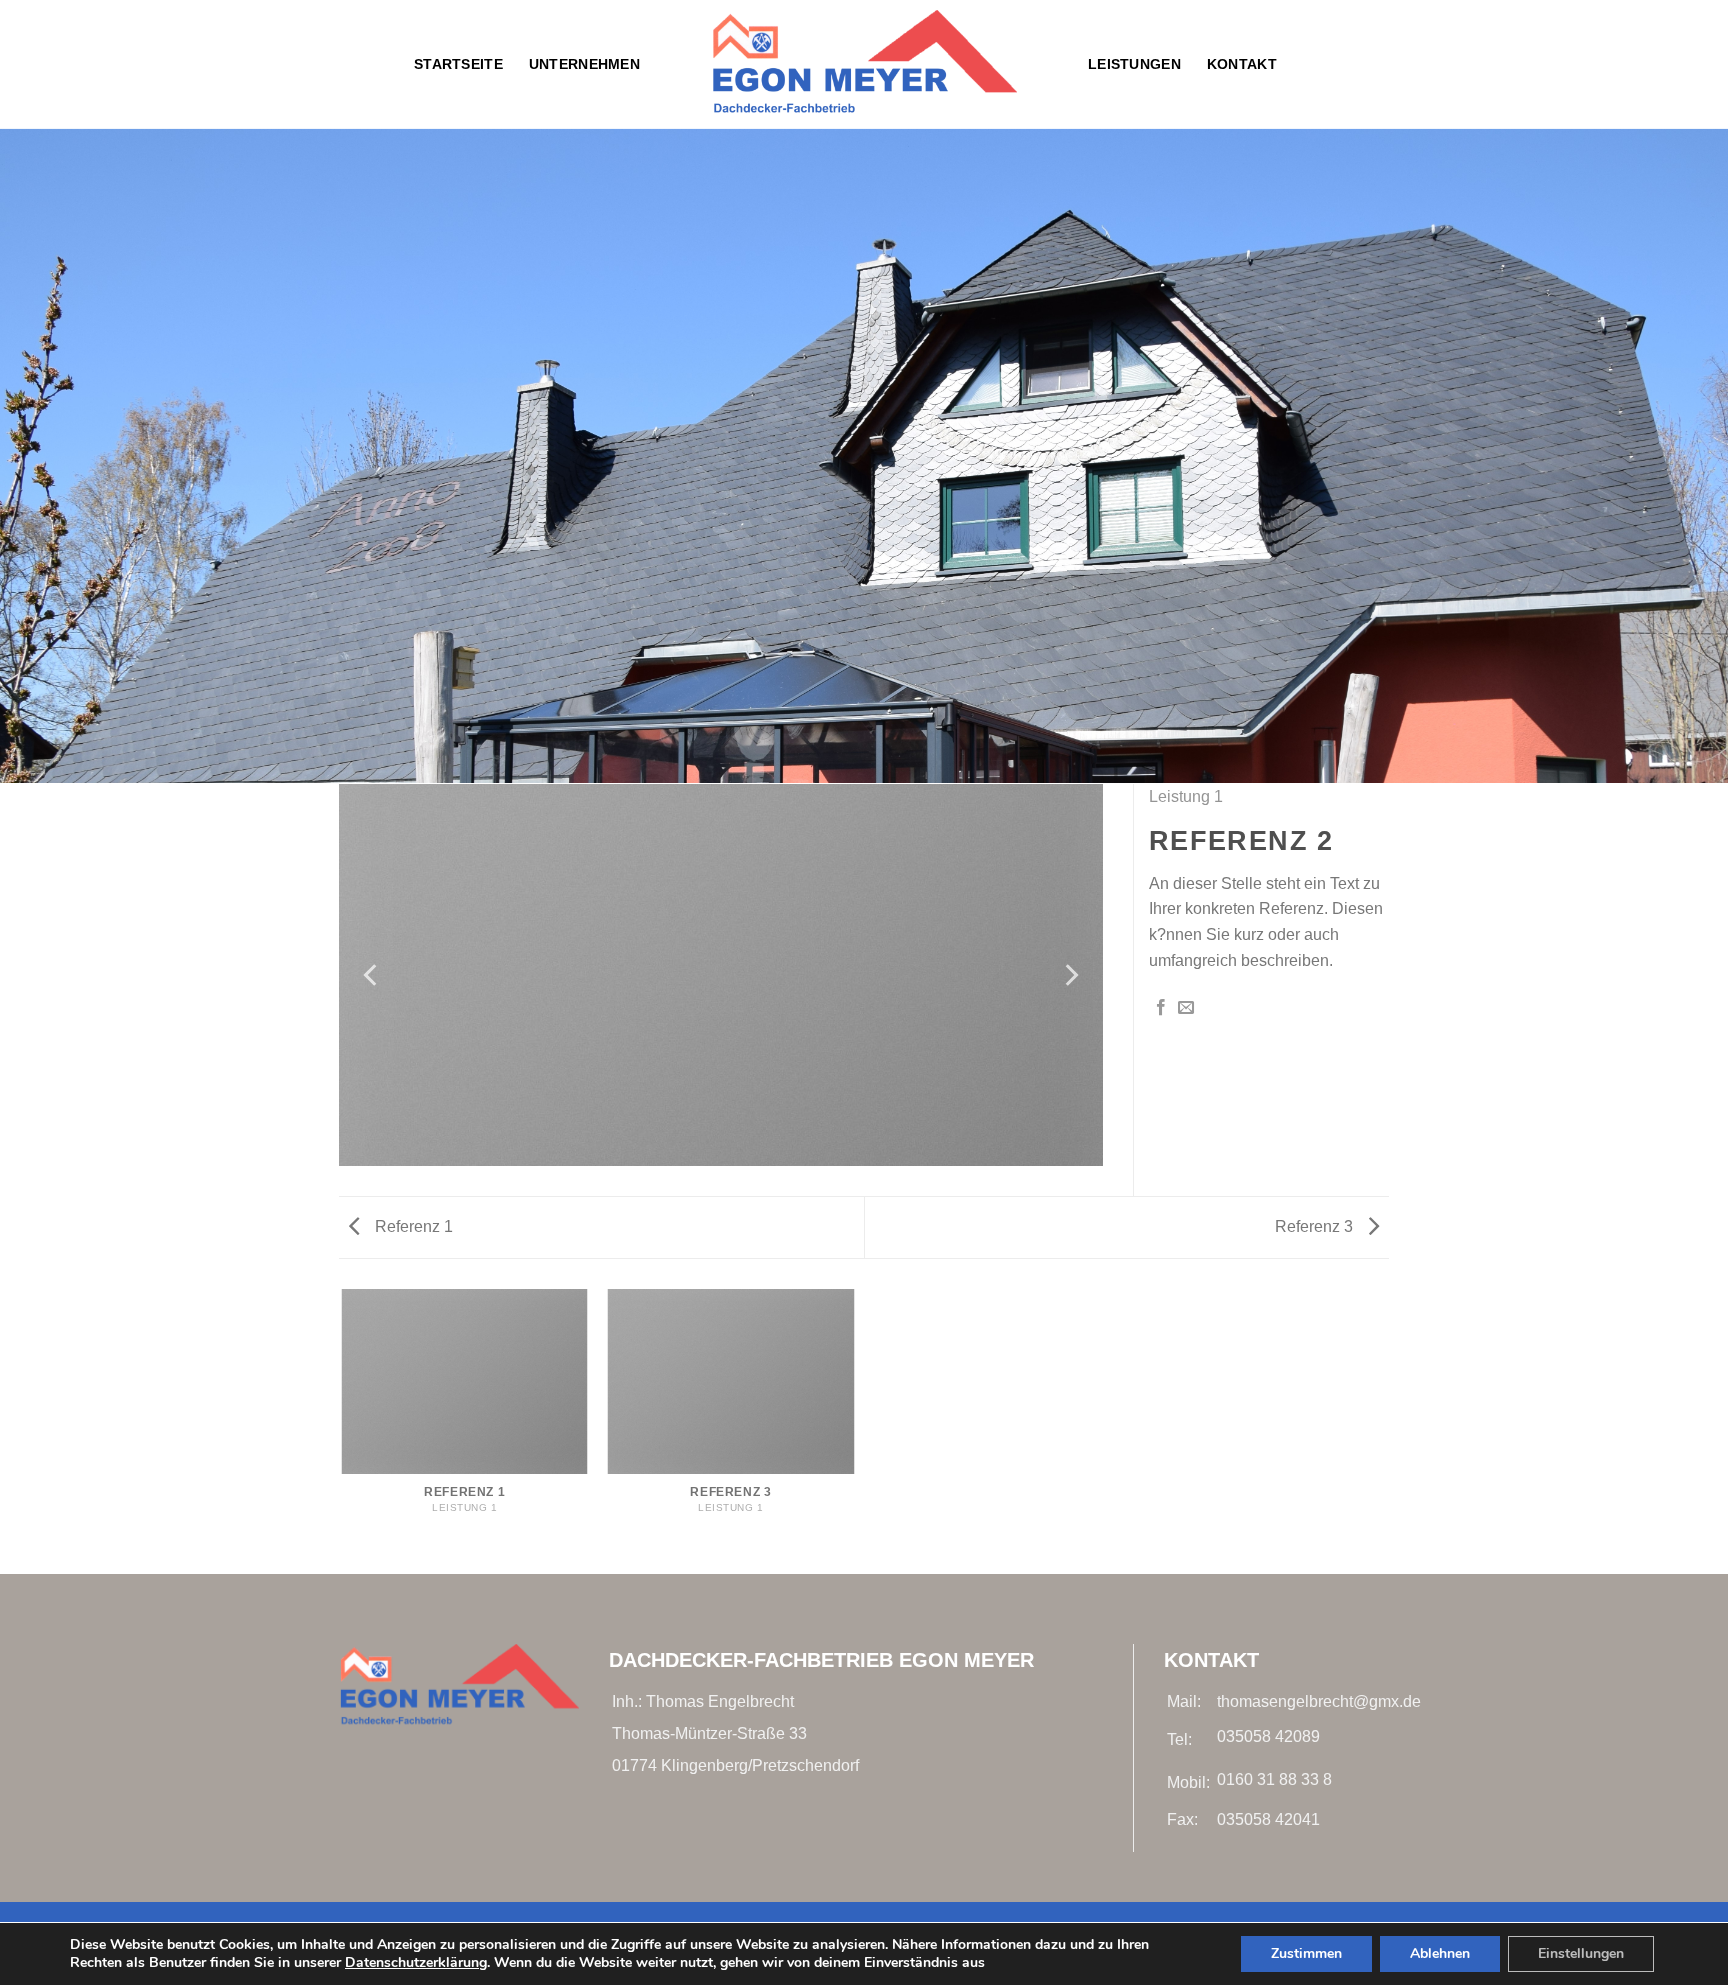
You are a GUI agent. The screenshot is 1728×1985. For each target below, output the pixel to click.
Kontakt (1242, 64)
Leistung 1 (1186, 796)
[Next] (1070, 975)
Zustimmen (1306, 1953)
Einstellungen (1581, 1953)
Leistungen (1134, 64)
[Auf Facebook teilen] (1161, 1008)
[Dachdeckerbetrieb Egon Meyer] (864, 64)
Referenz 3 (1316, 1226)
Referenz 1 (412, 1226)
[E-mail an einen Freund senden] (1186, 1008)
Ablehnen (1440, 1953)
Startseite (458, 64)
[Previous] (372, 975)
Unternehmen (584, 64)
